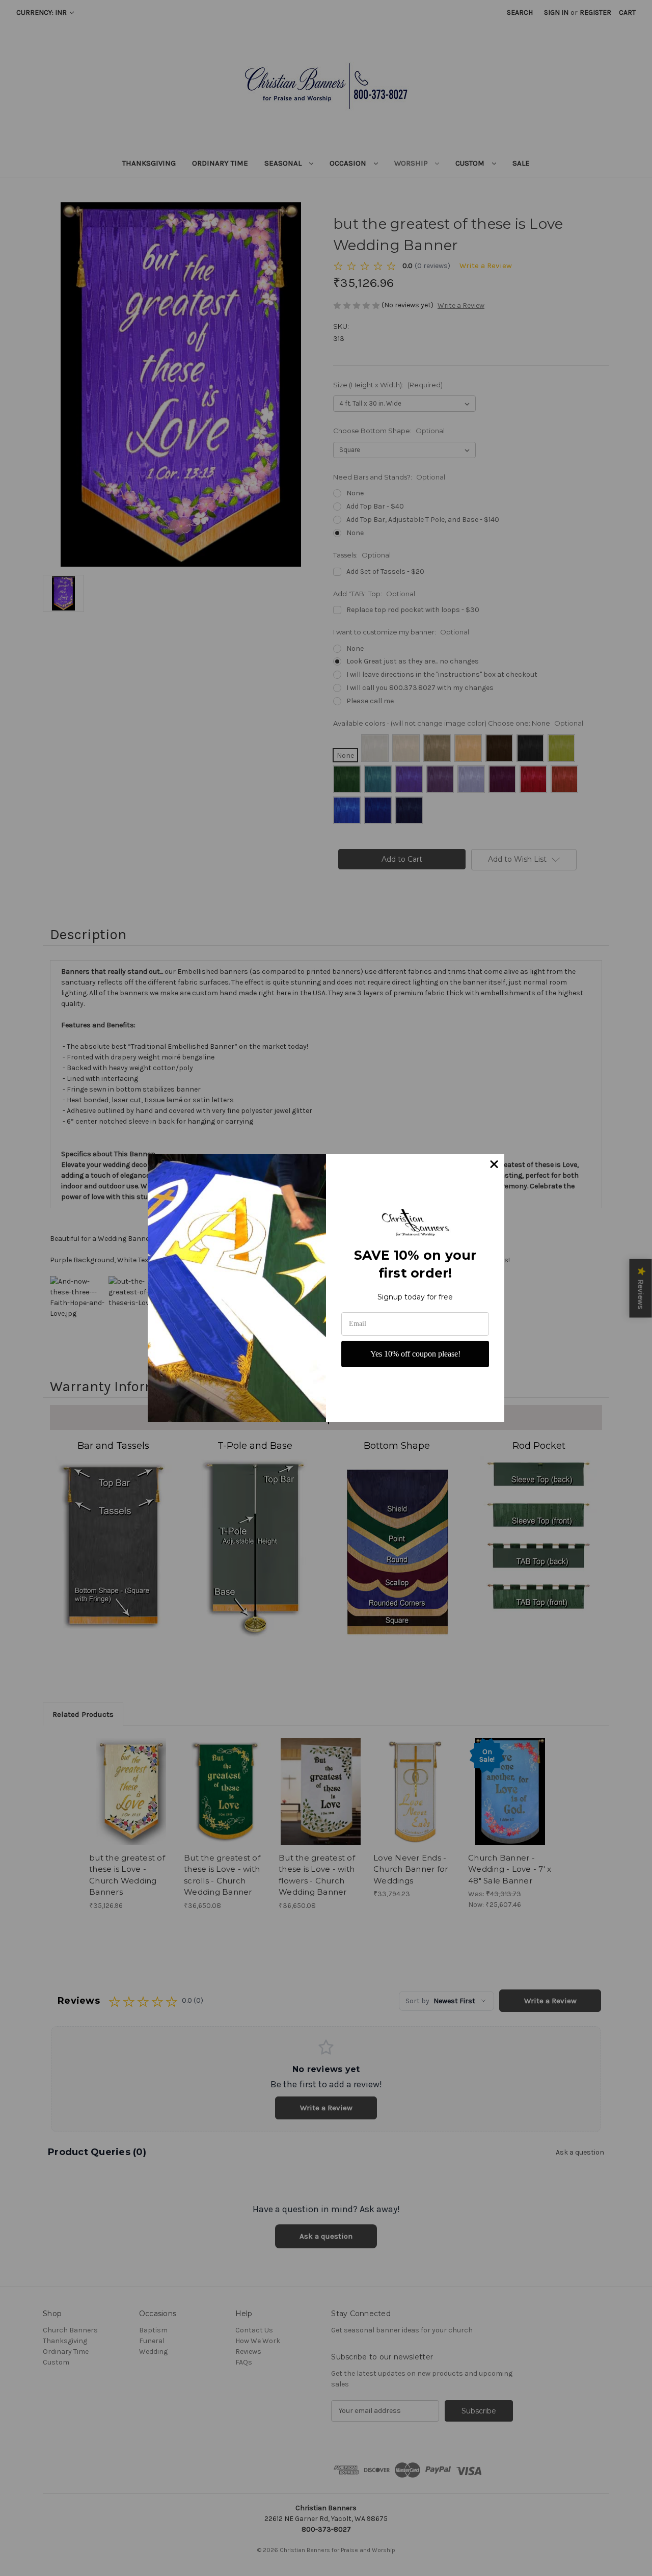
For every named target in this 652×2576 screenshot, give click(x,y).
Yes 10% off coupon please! (415, 1354)
